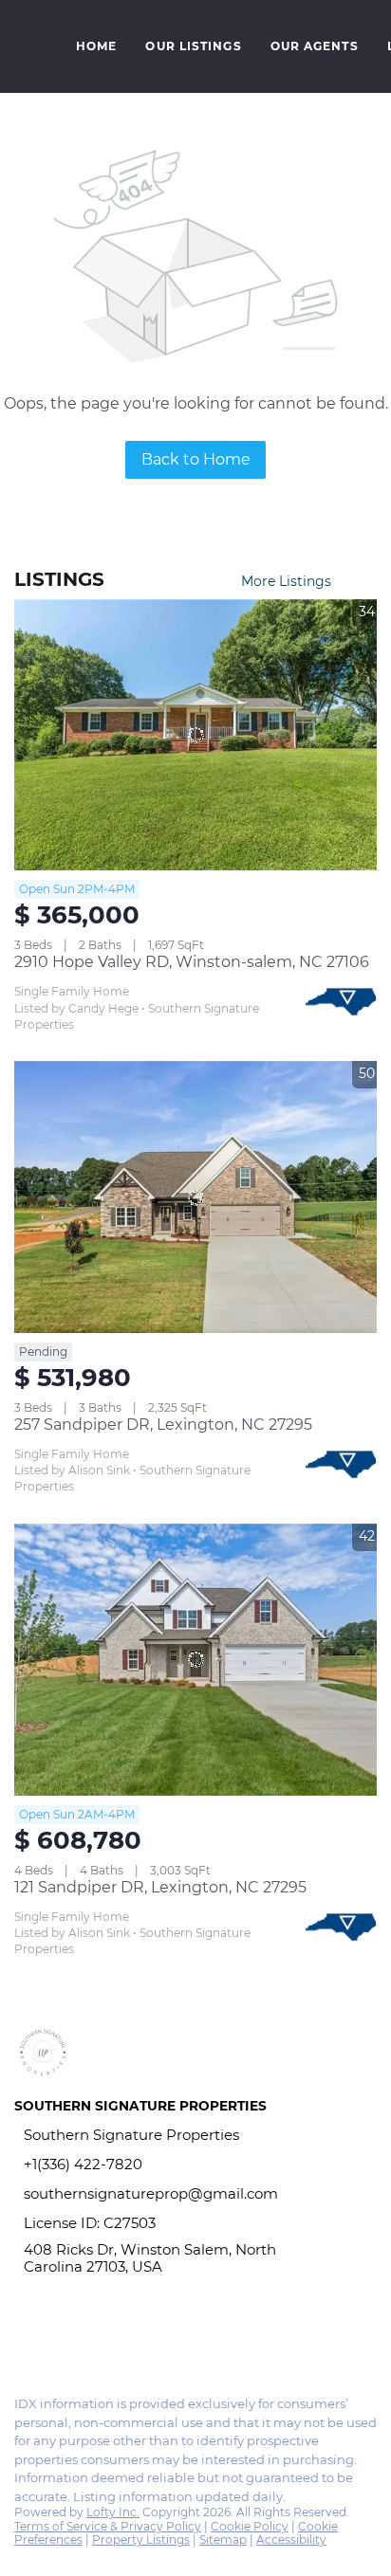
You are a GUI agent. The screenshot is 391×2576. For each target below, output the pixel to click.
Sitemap (223, 2539)
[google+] (99, 2340)
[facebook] (23, 2340)
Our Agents (315, 46)
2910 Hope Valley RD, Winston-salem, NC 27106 (192, 962)
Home (96, 46)
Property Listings (141, 2539)
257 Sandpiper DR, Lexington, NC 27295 (163, 1425)
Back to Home (196, 459)
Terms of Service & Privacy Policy (108, 2526)
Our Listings (193, 46)
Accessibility (291, 2539)
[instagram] (61, 2340)
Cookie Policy (250, 2526)
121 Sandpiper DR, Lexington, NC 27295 (160, 1887)
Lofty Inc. (113, 2512)
